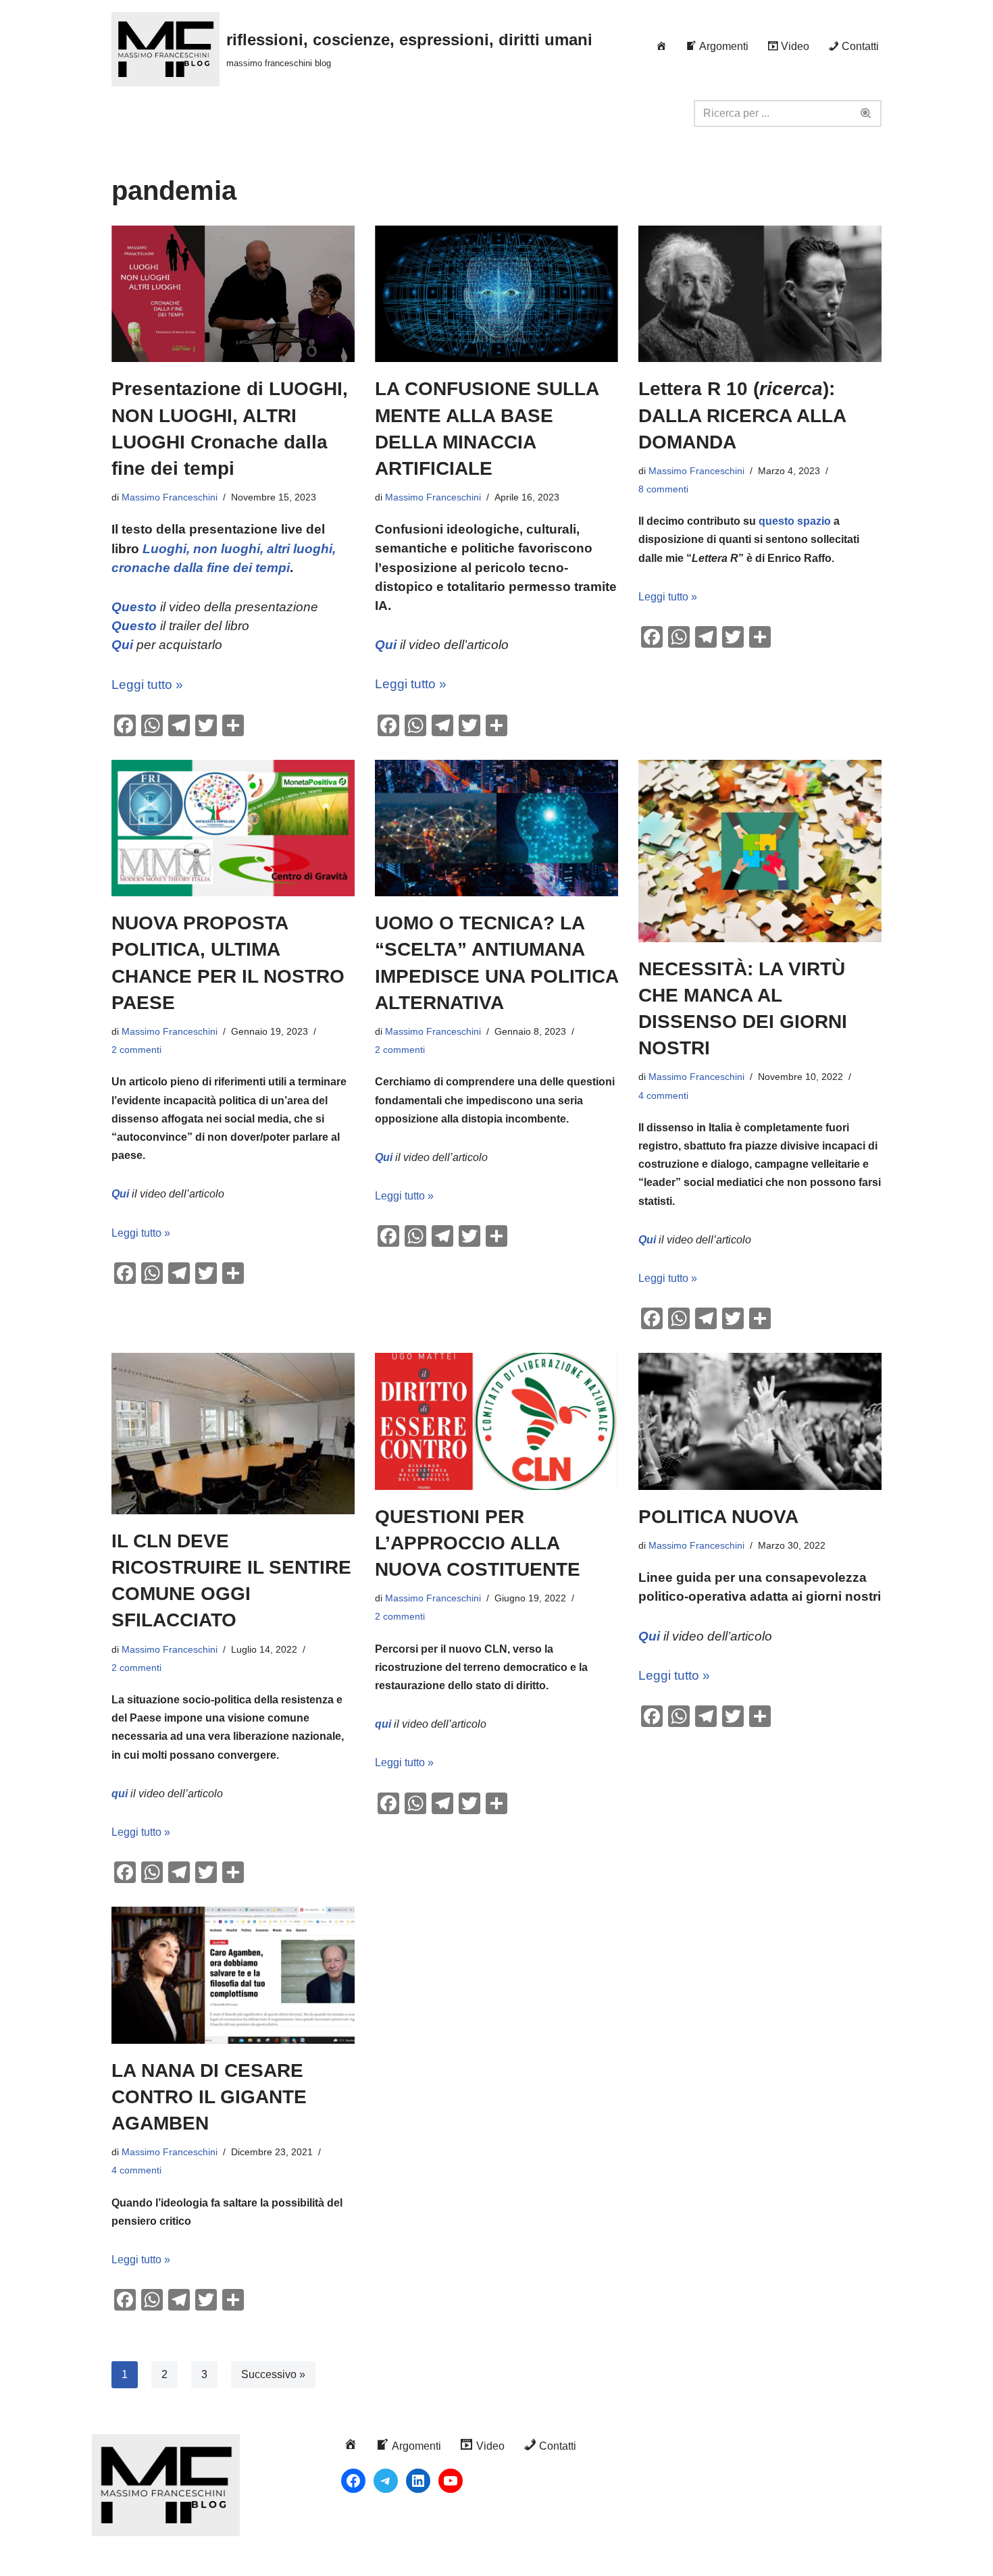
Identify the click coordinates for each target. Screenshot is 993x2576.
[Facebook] (353, 2481)
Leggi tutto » (147, 685)
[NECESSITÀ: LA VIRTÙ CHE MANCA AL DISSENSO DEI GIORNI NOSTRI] (760, 851)
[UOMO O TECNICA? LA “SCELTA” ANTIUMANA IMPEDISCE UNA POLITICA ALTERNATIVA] (496, 828)
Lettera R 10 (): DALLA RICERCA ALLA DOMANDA (742, 415)
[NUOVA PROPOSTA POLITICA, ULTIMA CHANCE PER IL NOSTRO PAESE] (233, 828)
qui (120, 1794)
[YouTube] (451, 2481)
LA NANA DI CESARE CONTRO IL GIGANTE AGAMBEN (209, 2097)
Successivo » (273, 2374)
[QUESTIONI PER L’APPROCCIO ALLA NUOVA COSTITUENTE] (496, 1421)
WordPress (232, 2559)
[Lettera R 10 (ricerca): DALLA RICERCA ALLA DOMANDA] (760, 294)
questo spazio (795, 521)
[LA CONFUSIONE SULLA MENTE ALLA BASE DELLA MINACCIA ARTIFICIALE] (496, 294)
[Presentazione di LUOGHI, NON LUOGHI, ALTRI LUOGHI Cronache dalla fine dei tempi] (233, 294)
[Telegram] (386, 2481)
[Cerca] (866, 113)
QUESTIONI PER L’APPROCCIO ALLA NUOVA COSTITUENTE (478, 1543)
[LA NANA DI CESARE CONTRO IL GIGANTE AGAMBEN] (233, 1975)
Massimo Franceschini (170, 497)
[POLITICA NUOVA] (760, 1421)
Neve (124, 2559)
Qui (386, 645)
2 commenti (136, 1050)
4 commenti (663, 1096)
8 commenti (663, 489)
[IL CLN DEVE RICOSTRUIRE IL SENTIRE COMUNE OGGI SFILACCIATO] (233, 1434)
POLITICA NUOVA (718, 1517)
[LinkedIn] (418, 2481)
